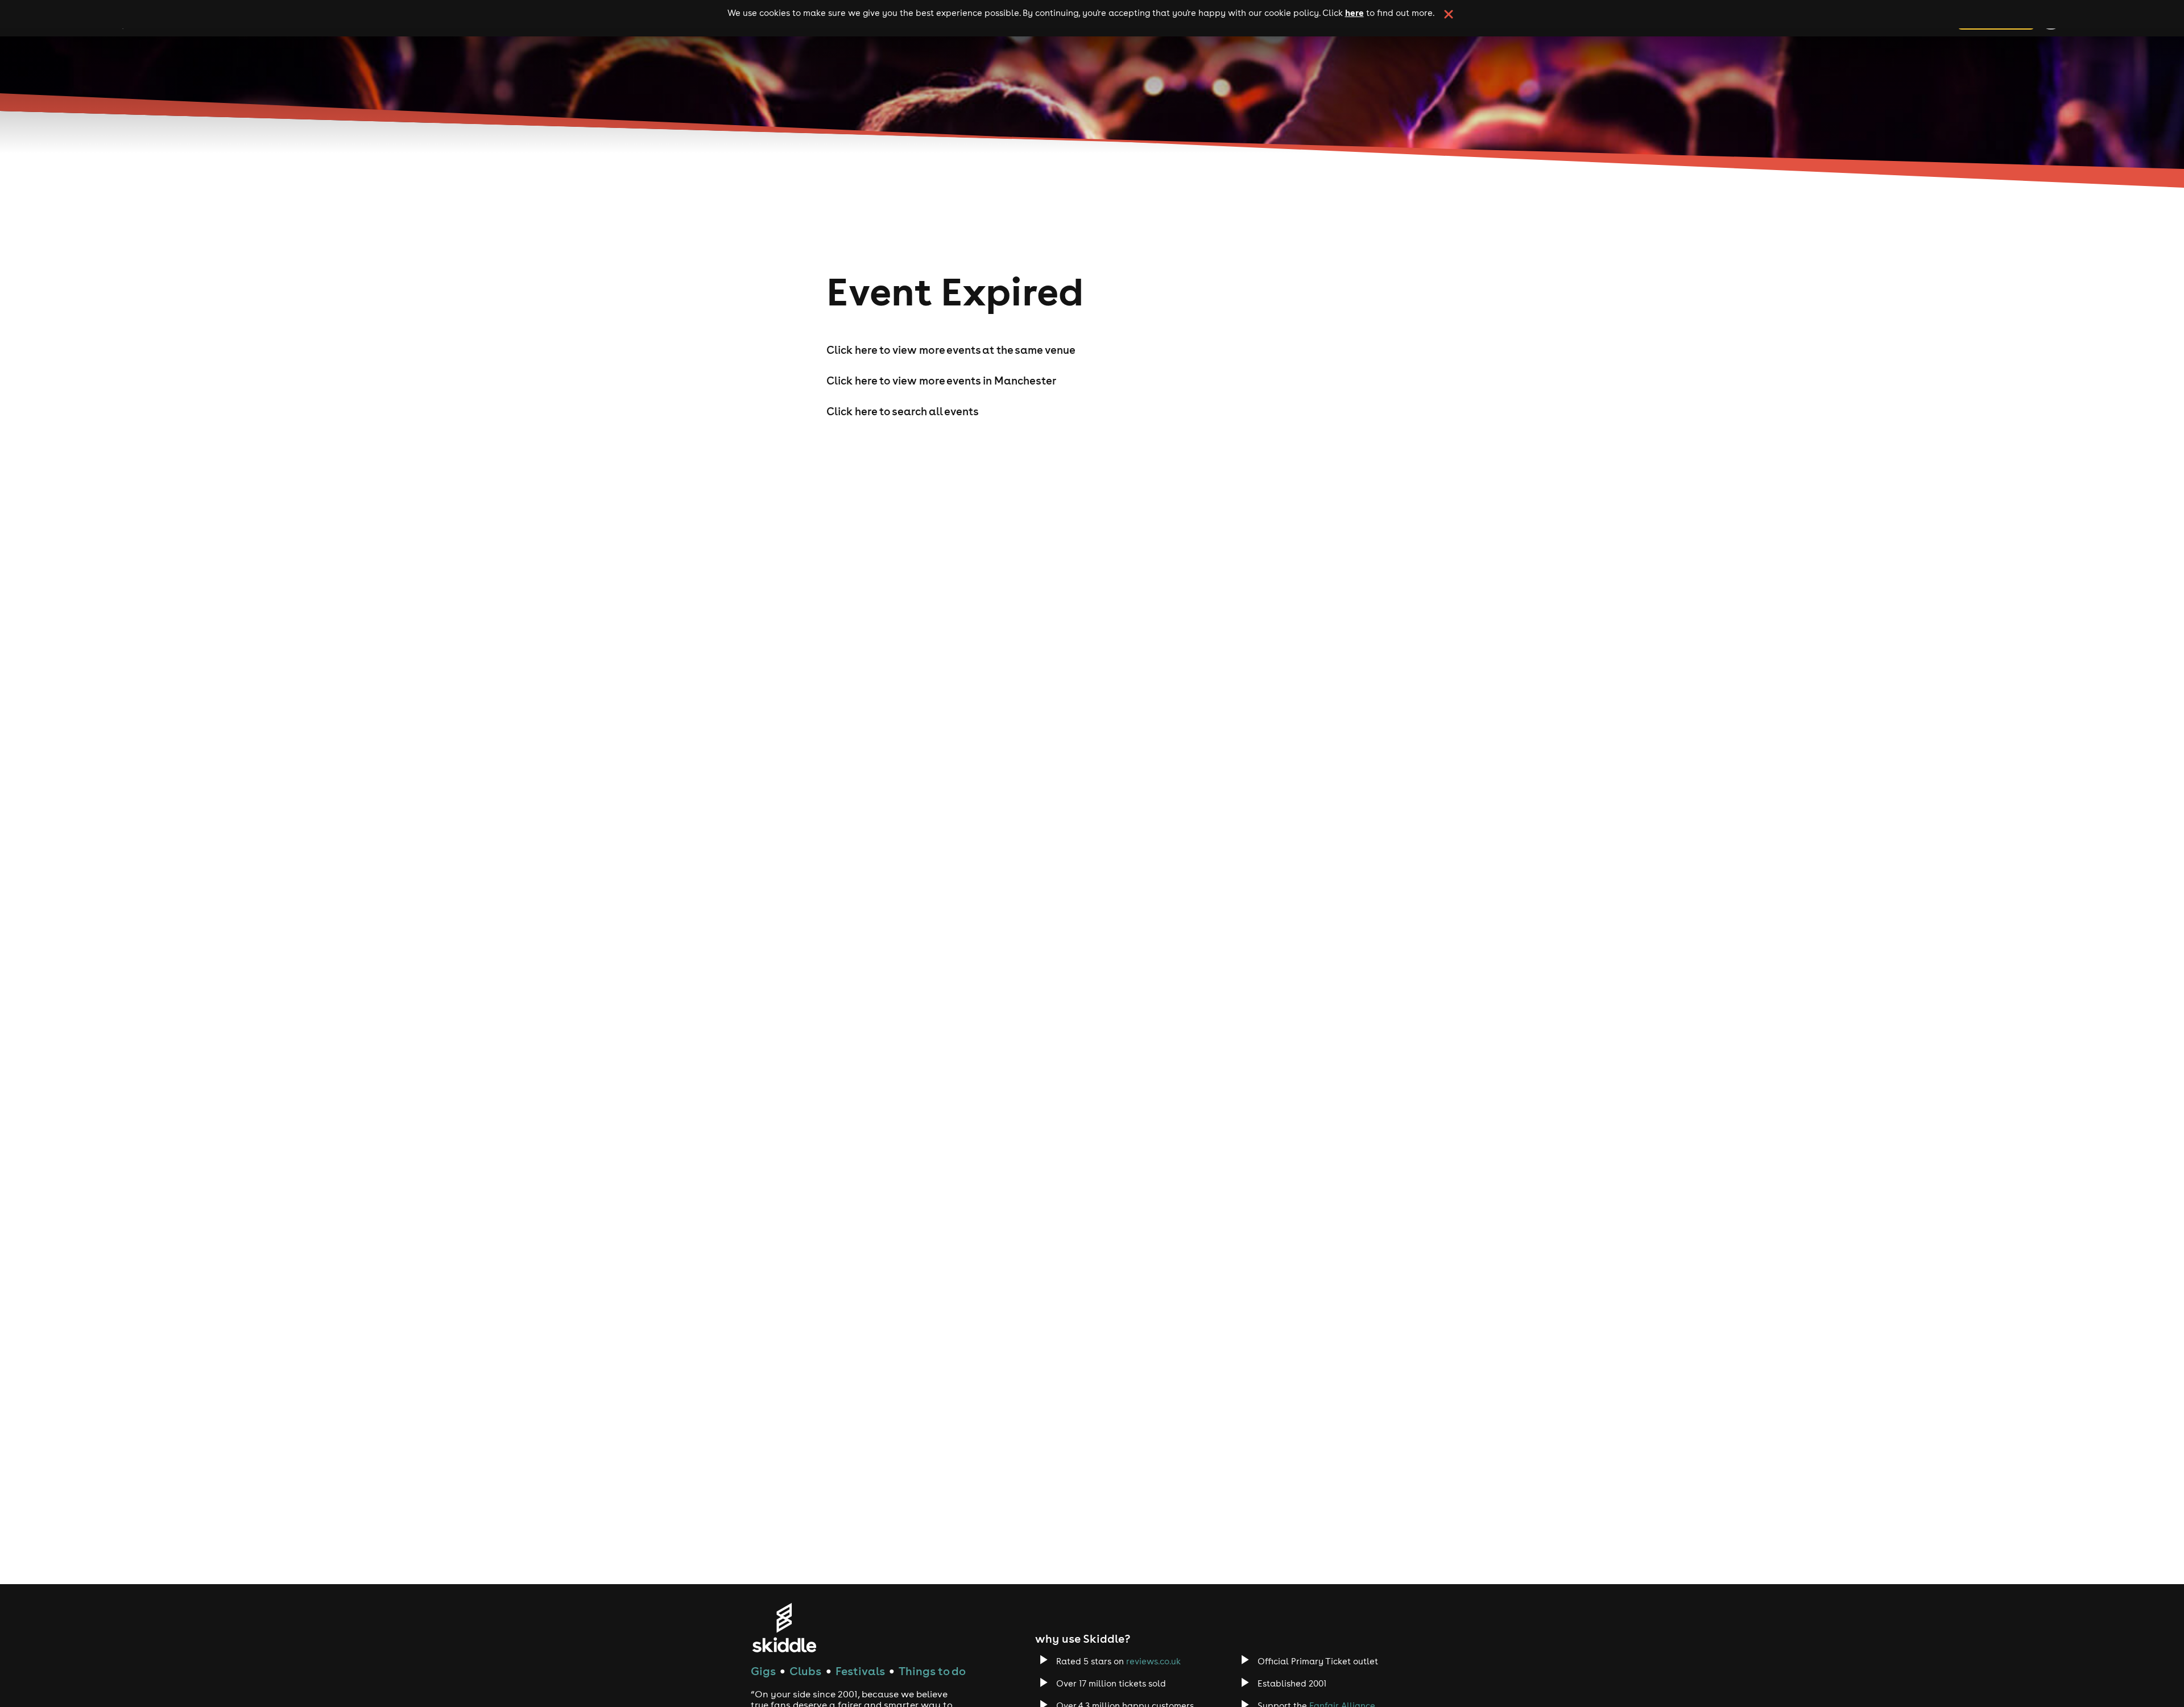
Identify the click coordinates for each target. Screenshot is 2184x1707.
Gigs (763, 1671)
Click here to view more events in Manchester (941, 381)
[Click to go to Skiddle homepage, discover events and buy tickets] (784, 1628)
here (1354, 13)
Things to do (932, 1671)
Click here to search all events (903, 411)
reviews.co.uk (1153, 1661)
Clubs (805, 1671)
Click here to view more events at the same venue (951, 350)
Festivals (860, 1671)
